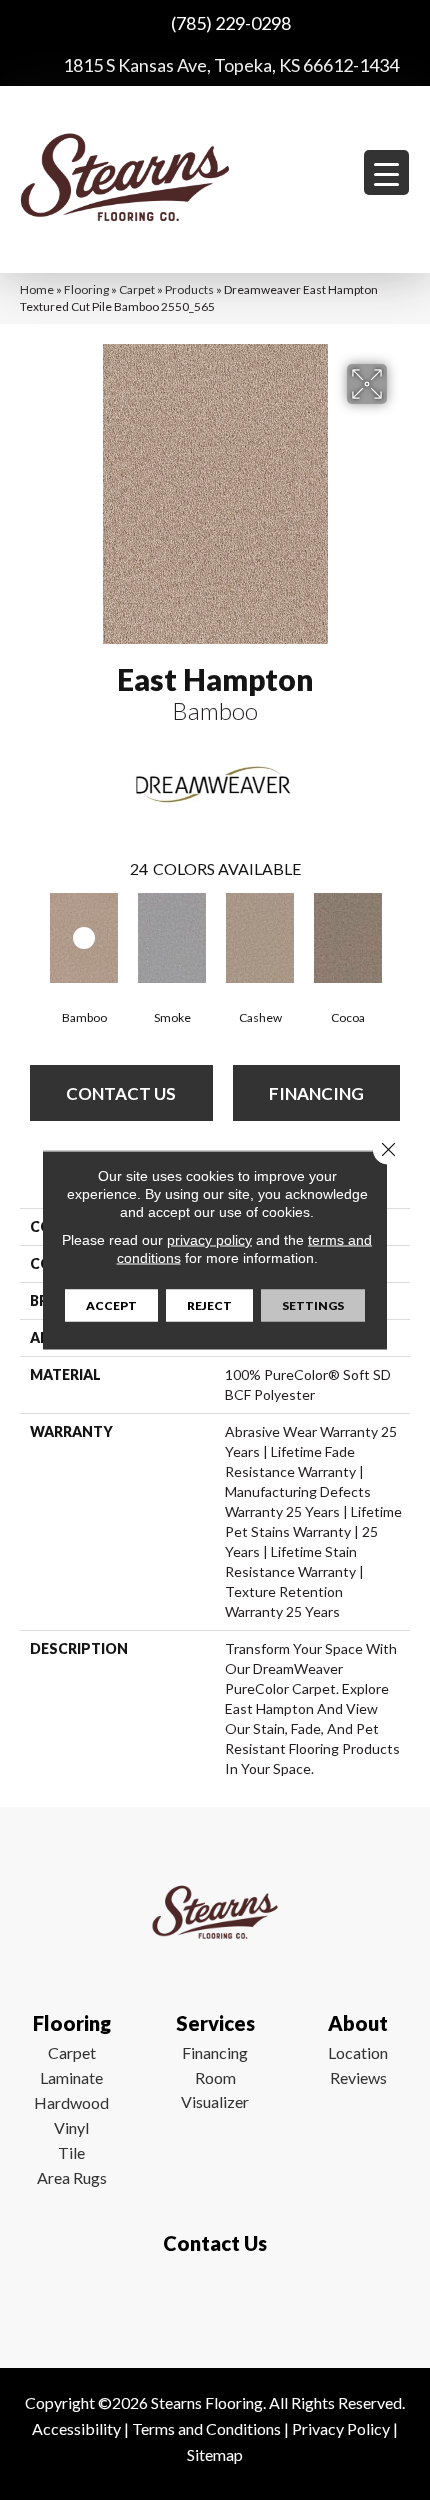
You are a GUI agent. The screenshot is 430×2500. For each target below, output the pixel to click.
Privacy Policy (341, 2428)
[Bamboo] (84, 938)
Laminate (71, 2077)
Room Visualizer (215, 2089)
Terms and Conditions (206, 2428)
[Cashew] (260, 938)
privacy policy (209, 1240)
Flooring (86, 289)
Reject (209, 1305)
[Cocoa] (348, 938)
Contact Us (121, 1093)
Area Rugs (72, 2177)
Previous (30, 937)
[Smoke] (172, 938)
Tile (71, 2152)
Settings (313, 1305)
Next (400, 937)
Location (358, 2052)
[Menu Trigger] (386, 172)
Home (37, 289)
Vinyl (71, 2127)
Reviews (358, 2077)
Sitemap (215, 2454)
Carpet (137, 289)
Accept (111, 1305)
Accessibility (76, 2428)
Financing (215, 2052)
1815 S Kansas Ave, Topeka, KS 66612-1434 (231, 65)
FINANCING (316, 1093)
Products (189, 289)
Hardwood (71, 2102)
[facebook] (210, 2302)
